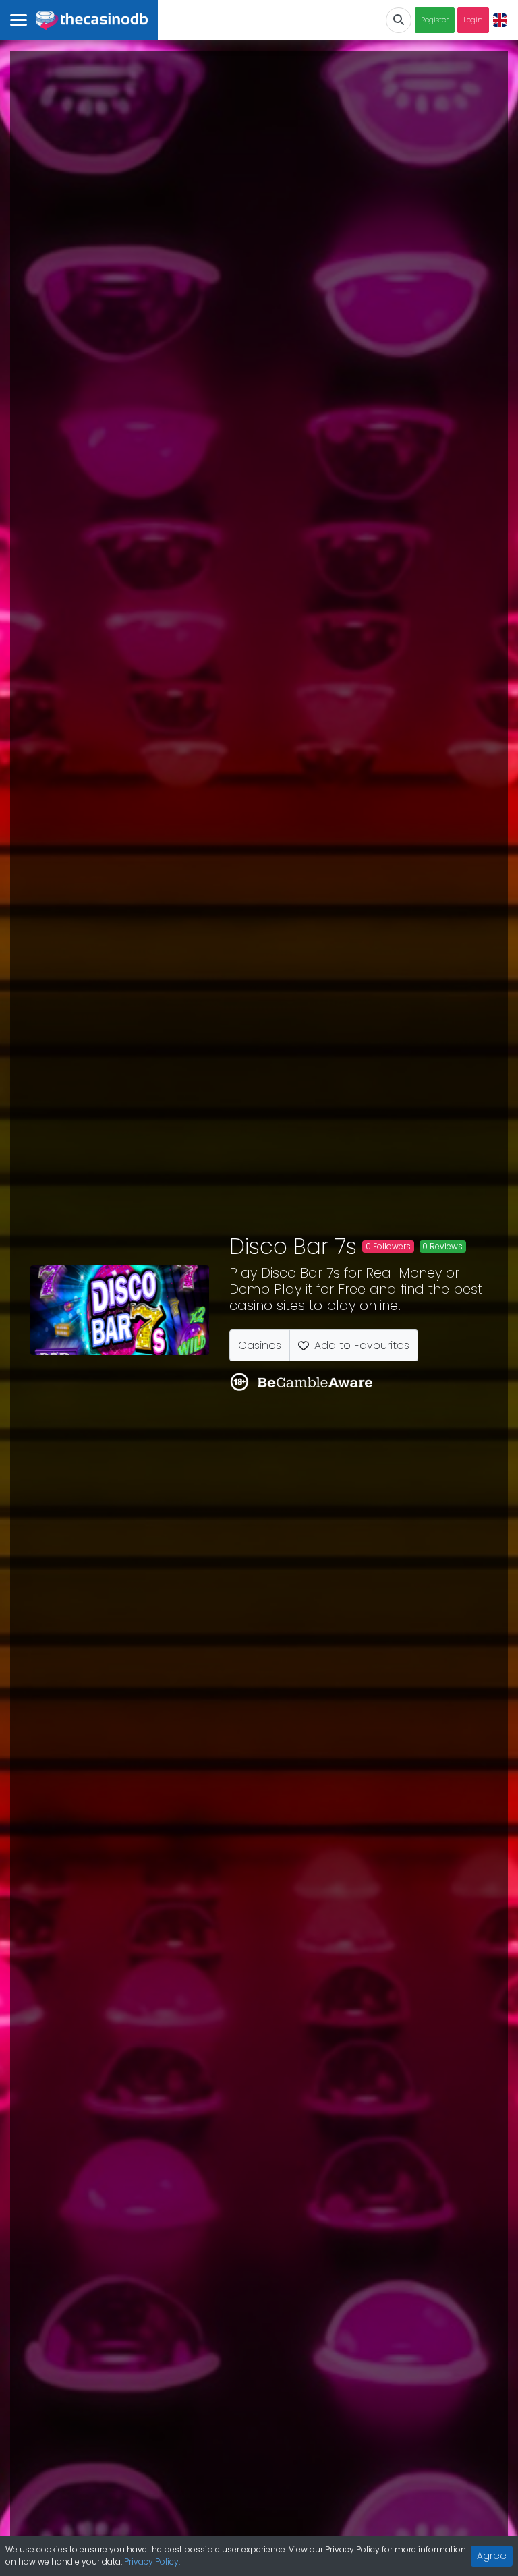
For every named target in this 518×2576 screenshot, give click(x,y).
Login (473, 20)
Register (435, 20)
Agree (492, 2556)
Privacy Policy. (152, 2561)
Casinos (260, 1345)
